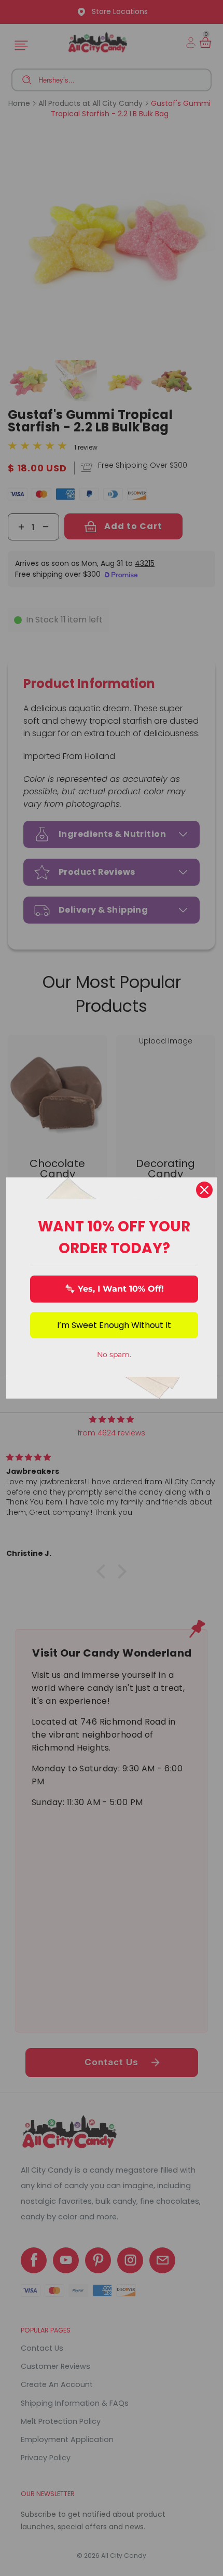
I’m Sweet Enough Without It (114, 1325)
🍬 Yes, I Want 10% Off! (114, 1289)
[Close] (204, 1190)
